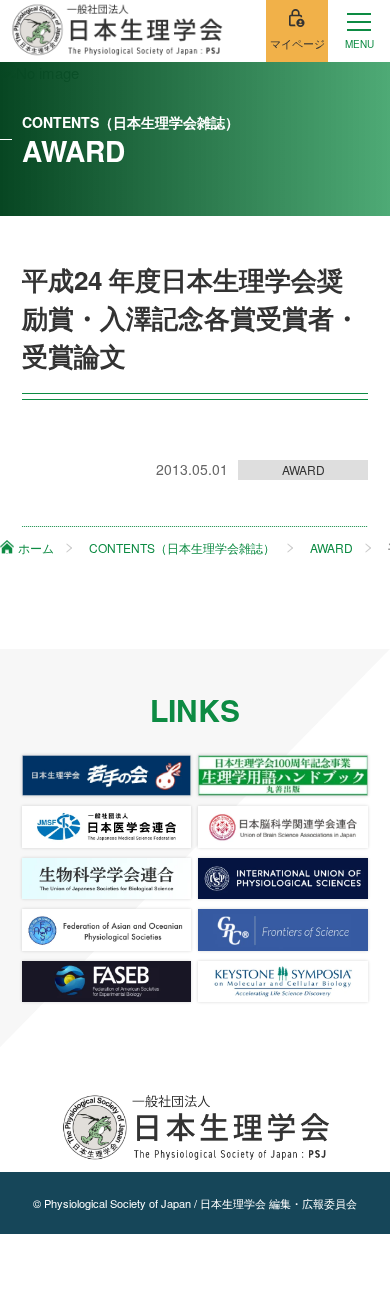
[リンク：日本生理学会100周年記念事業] (283, 775)
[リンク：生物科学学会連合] (107, 878)
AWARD (303, 469)
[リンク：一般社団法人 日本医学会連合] (107, 826)
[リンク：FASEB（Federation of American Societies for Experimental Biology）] (107, 981)
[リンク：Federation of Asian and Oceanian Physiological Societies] (107, 929)
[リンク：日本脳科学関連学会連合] (283, 826)
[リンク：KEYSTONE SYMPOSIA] (283, 981)
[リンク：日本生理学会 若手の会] (107, 775)
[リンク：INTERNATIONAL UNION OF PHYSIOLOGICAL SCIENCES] (283, 878)
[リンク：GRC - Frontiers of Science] (283, 929)
